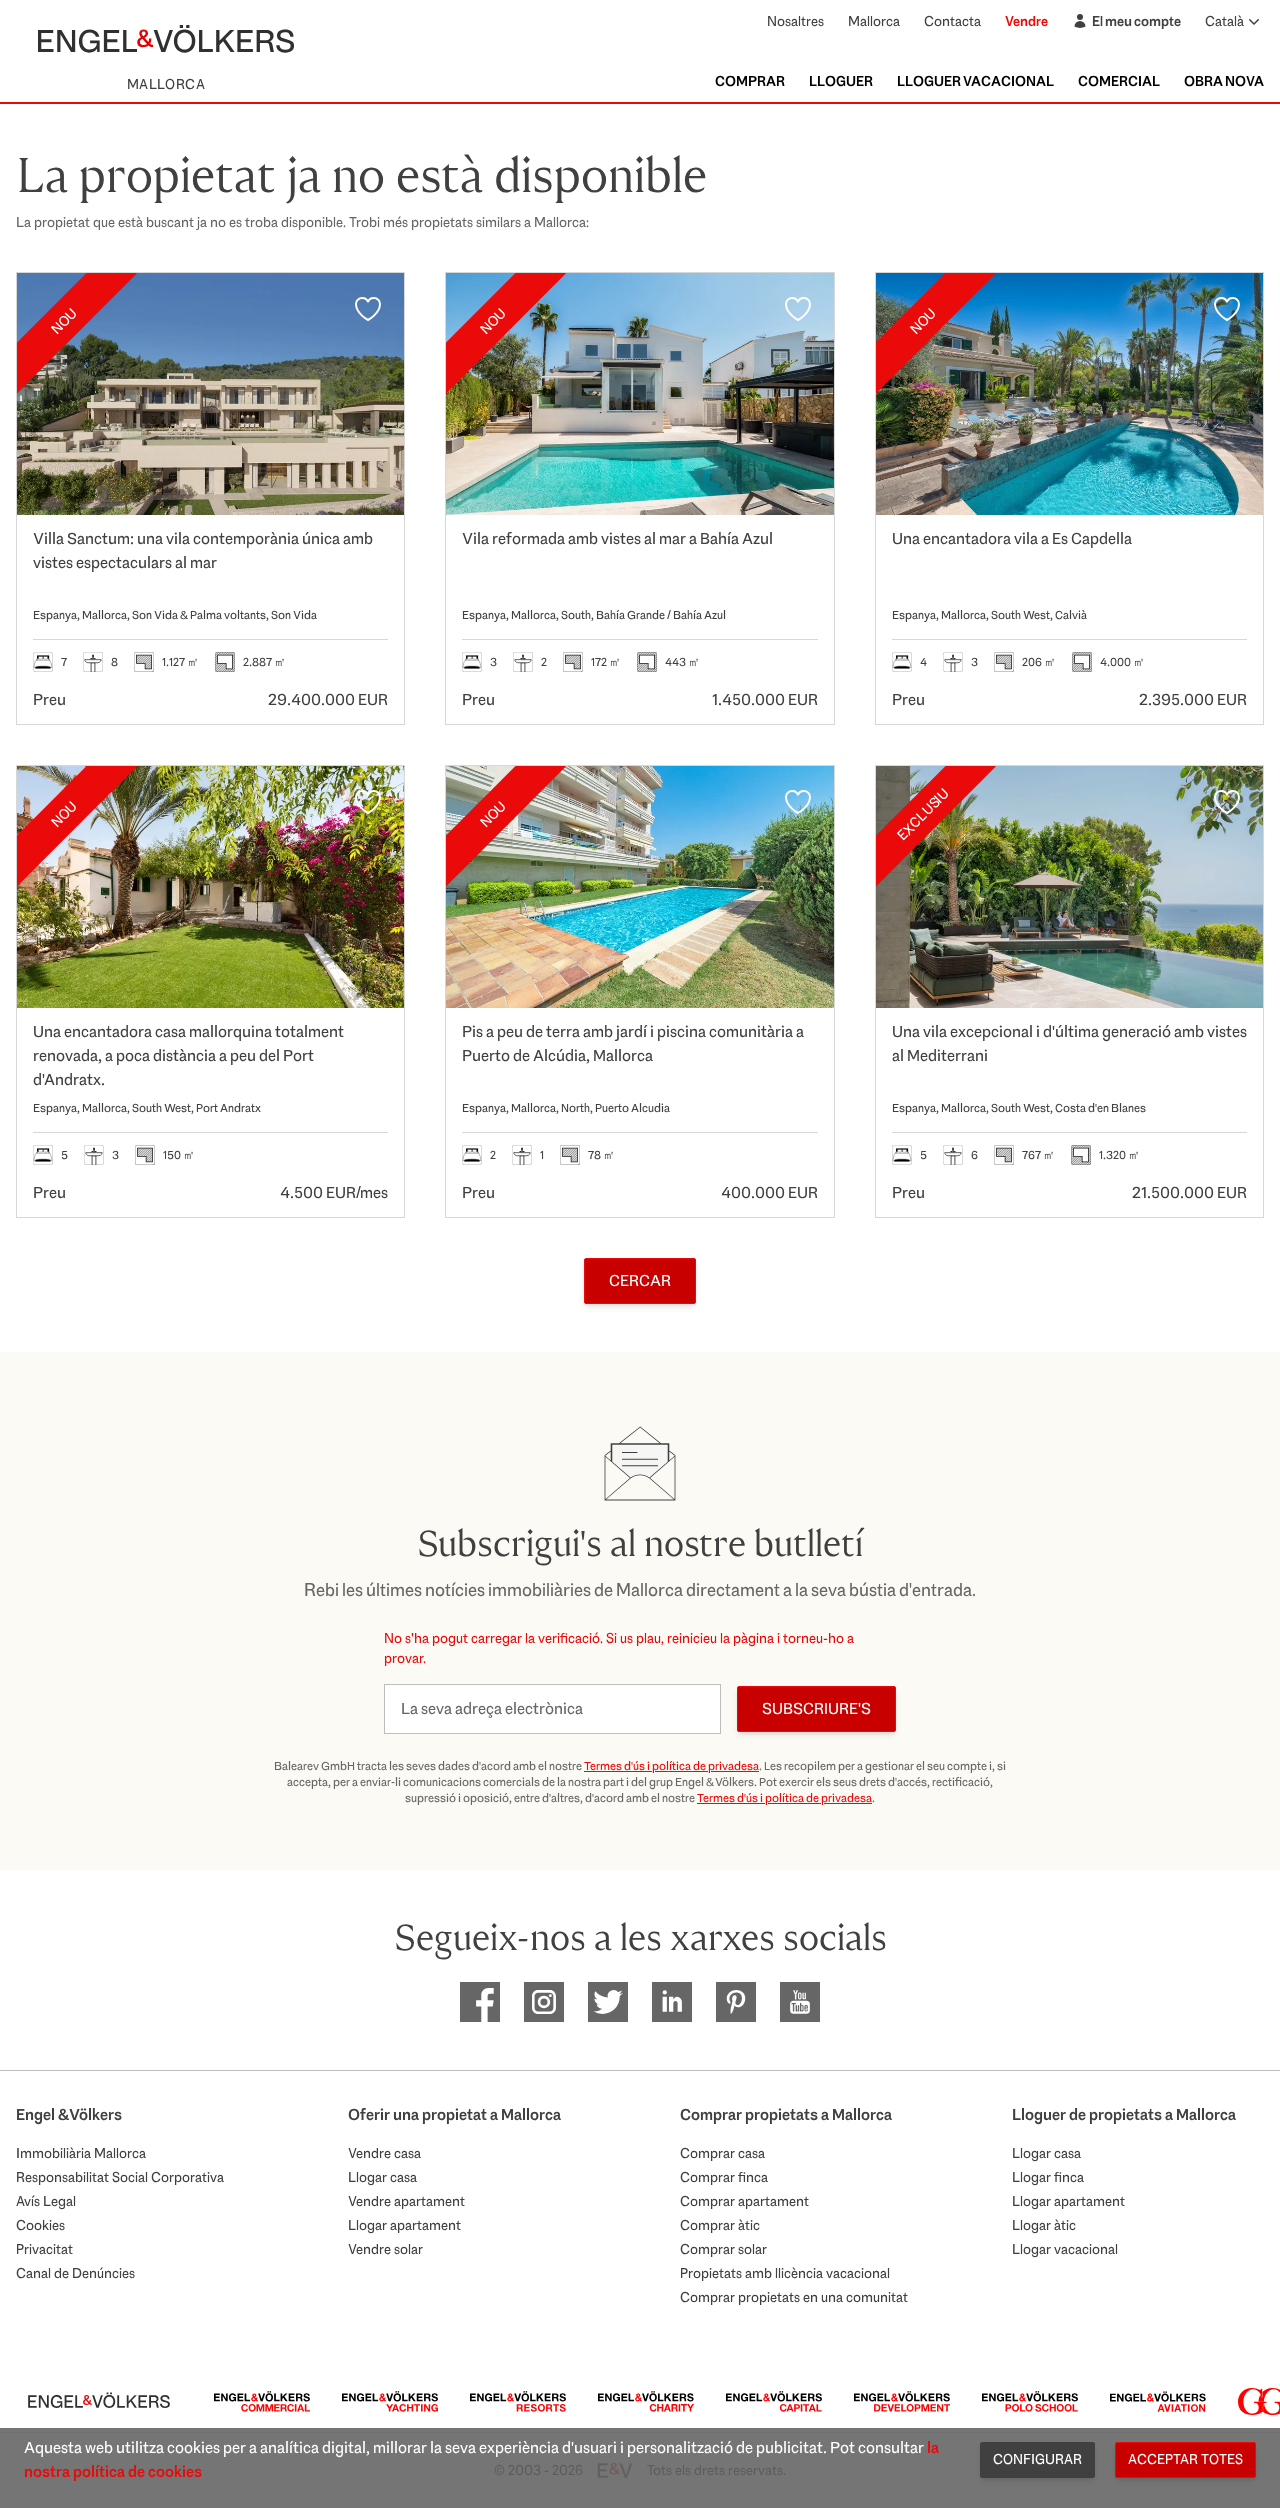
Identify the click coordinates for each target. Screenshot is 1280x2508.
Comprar (750, 81)
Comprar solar (723, 2249)
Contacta (952, 21)
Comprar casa (722, 2153)
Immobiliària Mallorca (81, 2153)
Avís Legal (46, 2201)
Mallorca (874, 21)
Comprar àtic (720, 2225)
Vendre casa (384, 2153)
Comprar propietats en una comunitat (794, 2297)
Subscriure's (816, 1708)
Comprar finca (724, 2177)
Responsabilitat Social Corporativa (120, 2177)
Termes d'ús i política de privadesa (671, 1766)
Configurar (1037, 2459)
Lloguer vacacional (975, 81)
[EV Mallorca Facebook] (480, 2002)
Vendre (1026, 21)
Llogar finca (1048, 2177)
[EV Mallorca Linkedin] (672, 2002)
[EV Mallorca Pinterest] (736, 2002)
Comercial (1119, 81)
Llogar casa (382, 2177)
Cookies (40, 2225)
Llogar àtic (1044, 2225)
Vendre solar (385, 2249)
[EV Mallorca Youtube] (800, 2002)
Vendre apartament (406, 2201)
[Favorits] (368, 309)
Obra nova (1224, 81)
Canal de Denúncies (75, 2273)
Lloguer (841, 81)
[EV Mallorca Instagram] (544, 2002)
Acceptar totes (1185, 2459)
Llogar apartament (404, 2225)
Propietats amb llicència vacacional (785, 2273)
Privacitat (44, 2249)
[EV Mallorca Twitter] (608, 2002)
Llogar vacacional (1065, 2249)
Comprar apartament (744, 2201)
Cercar (640, 1280)
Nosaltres (795, 21)
